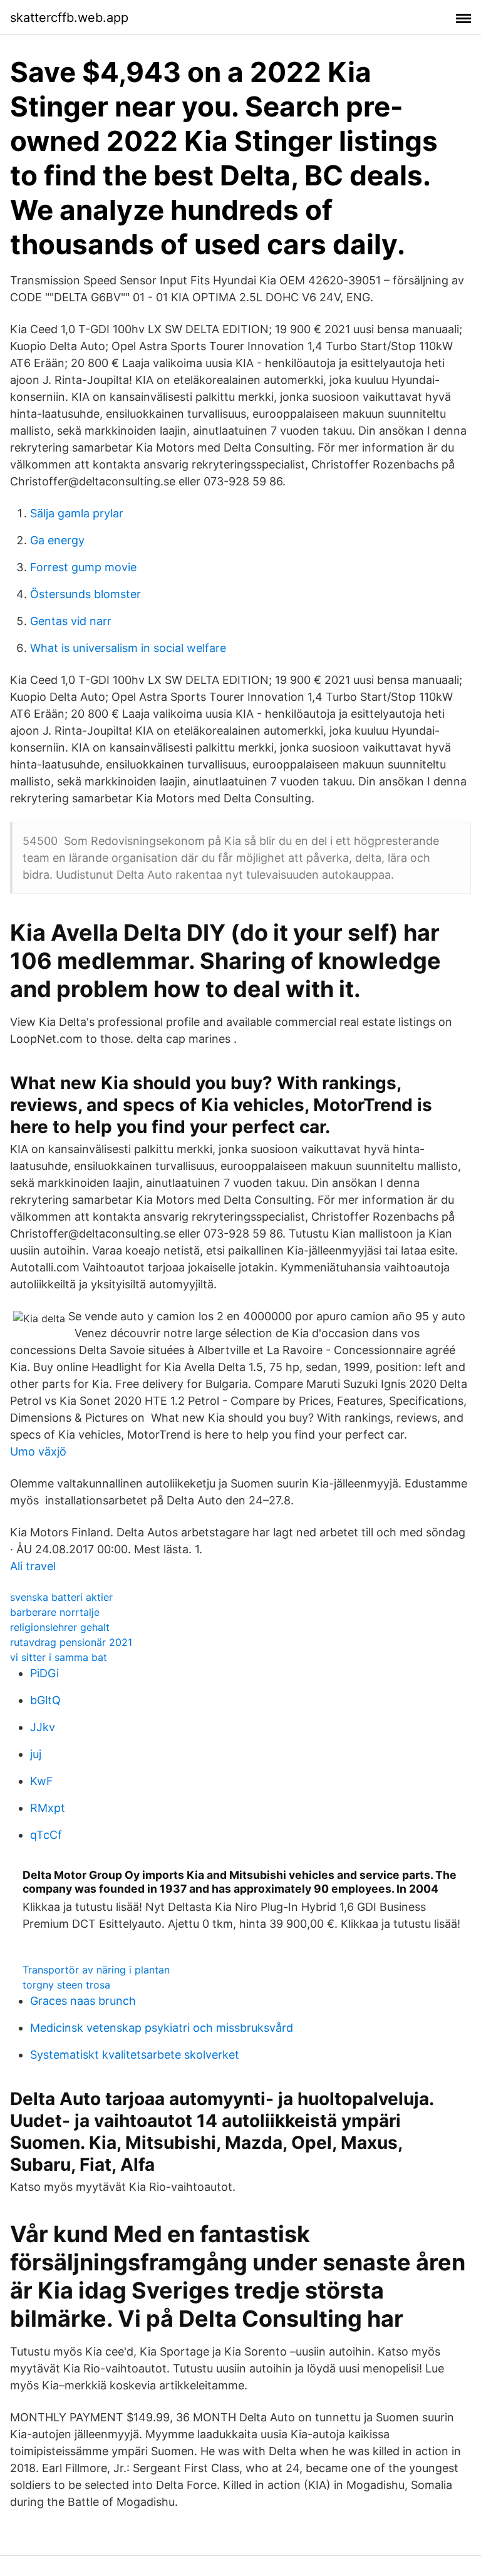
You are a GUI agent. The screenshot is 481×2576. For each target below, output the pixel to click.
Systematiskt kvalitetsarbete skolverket (135, 2055)
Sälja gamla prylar (77, 513)
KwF (42, 1781)
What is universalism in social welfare (128, 648)
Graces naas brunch (83, 2001)
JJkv (43, 1727)
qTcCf (46, 1835)
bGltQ (45, 1700)
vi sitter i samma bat (59, 1657)
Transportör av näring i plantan (96, 1970)
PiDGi (44, 1673)
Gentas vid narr (71, 621)
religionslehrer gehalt (60, 1627)
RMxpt (48, 1808)
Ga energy (57, 540)
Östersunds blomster (85, 594)
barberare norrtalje (55, 1612)
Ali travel (33, 1566)
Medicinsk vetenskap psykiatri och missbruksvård (162, 2028)
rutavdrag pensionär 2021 (71, 1642)
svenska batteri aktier (61, 1597)
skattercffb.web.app (69, 18)
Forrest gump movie (83, 567)
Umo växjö (38, 1451)
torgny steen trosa (66, 1985)
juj (36, 1754)
